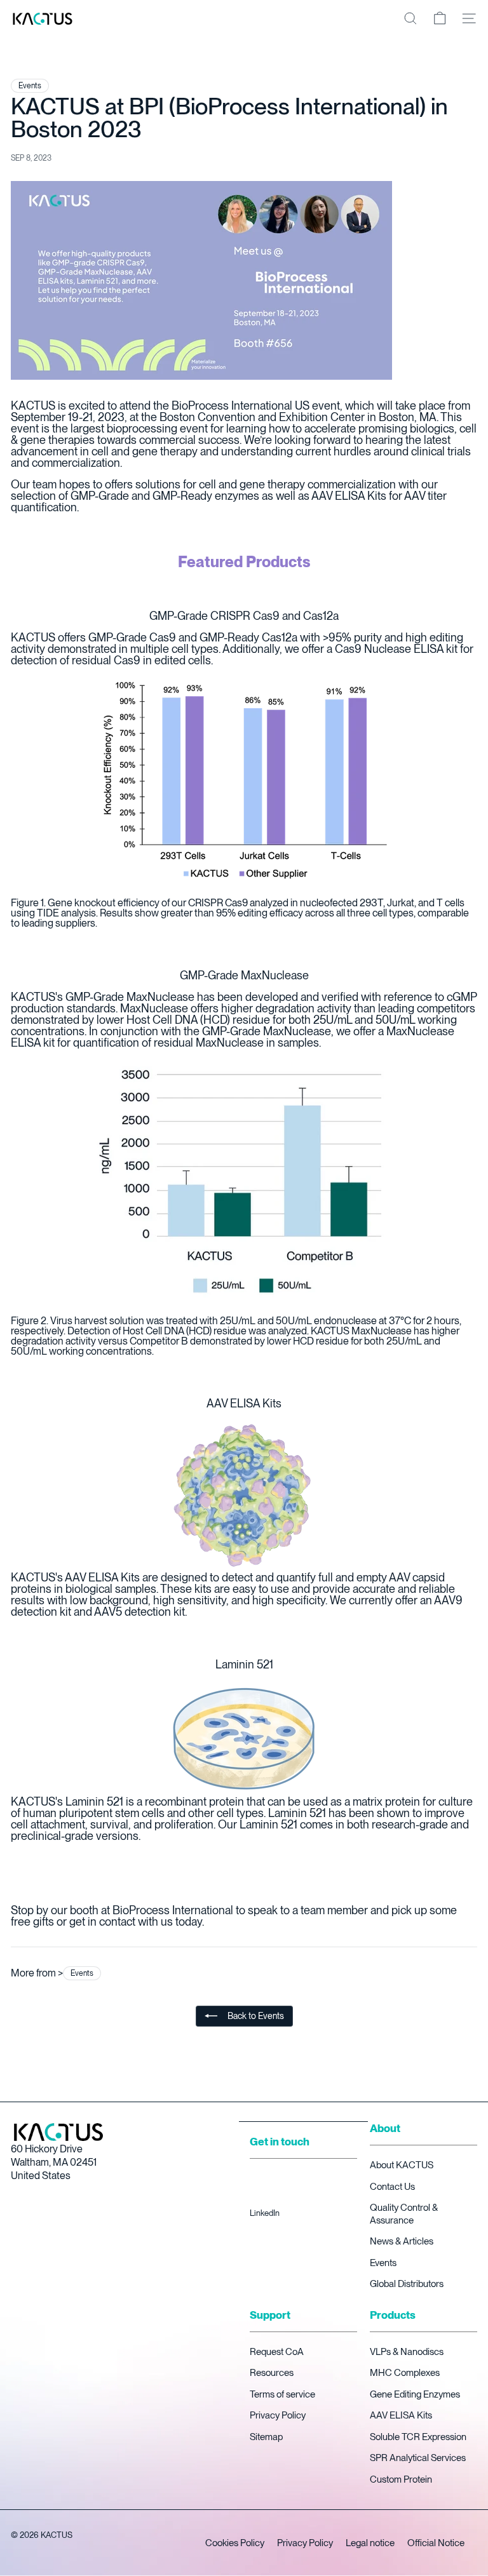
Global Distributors (407, 2284)
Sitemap (266, 2437)
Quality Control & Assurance (404, 2214)
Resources (272, 2373)
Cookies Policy (235, 2543)
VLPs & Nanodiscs (407, 2352)
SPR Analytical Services (418, 2458)
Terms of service (282, 2394)
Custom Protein (401, 2479)
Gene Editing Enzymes (415, 2394)
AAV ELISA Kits (401, 2415)
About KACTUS (402, 2165)
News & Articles (402, 2241)
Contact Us (392, 2187)
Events (383, 2263)
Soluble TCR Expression (418, 2437)
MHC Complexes (405, 2373)
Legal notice (370, 2543)
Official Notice (436, 2543)
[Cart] (440, 18)
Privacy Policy (278, 2415)
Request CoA (277, 2352)
